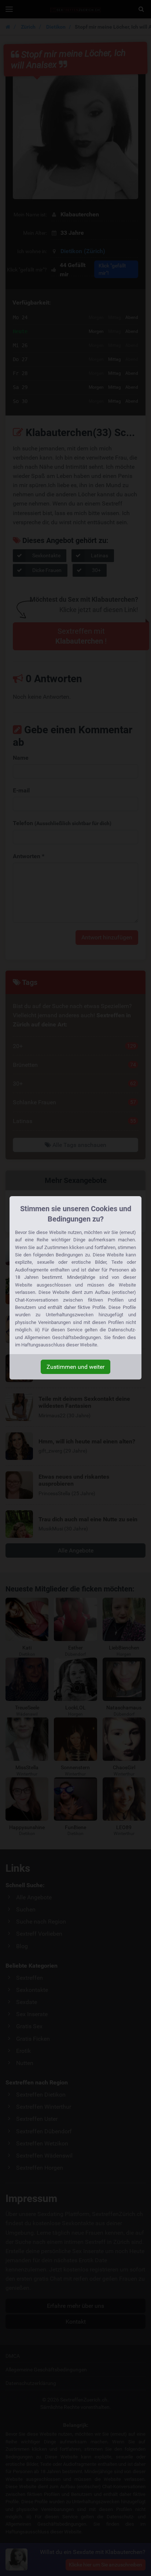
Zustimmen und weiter (75, 1367)
